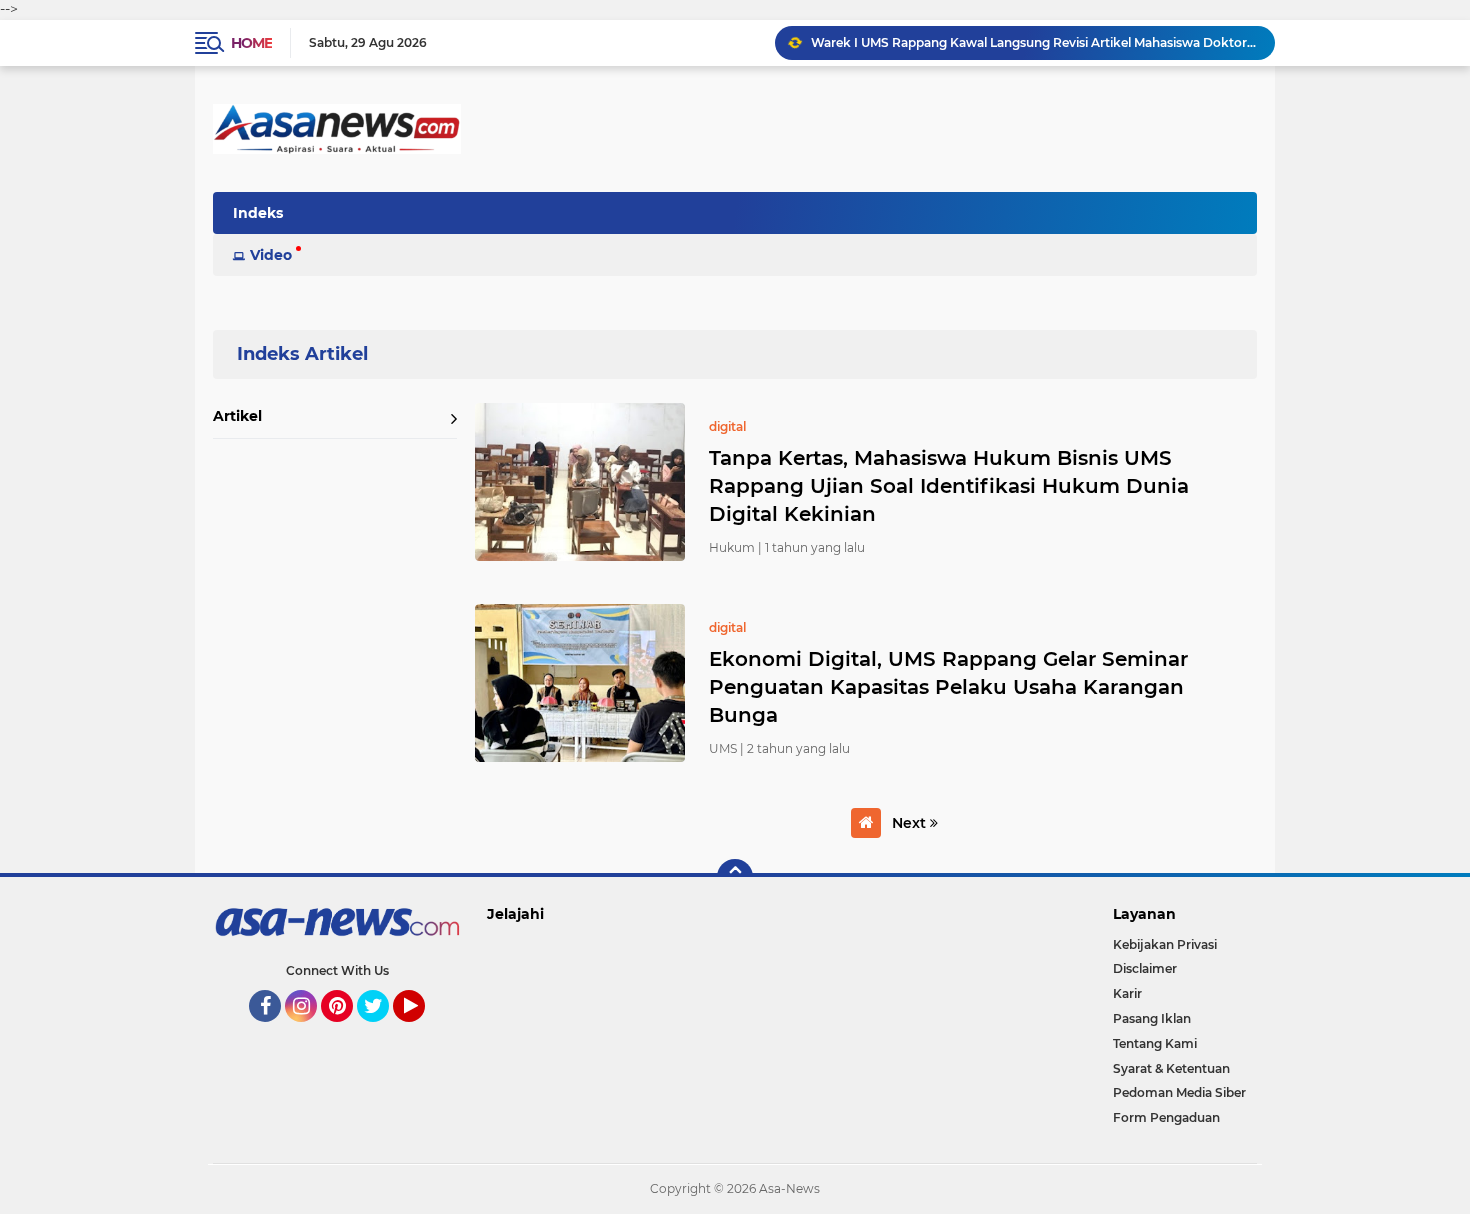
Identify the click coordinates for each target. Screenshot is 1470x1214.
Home (251, 43)
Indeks (258, 213)
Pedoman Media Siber (1179, 1092)
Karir (1127, 993)
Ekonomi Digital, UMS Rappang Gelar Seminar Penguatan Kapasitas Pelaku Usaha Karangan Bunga (948, 687)
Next (911, 823)
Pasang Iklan (1152, 1018)
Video (271, 255)
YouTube (422, 1031)
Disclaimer (1145, 968)
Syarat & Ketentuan (1171, 1068)
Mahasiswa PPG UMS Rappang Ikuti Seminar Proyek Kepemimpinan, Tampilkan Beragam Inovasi (1034, 42)
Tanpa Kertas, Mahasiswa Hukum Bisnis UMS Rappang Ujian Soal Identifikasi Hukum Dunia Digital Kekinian (949, 486)
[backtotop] (735, 877)
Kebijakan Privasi (1165, 944)
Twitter (382, 1031)
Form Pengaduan (1166, 1117)
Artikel (237, 416)
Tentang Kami (1155, 1043)
